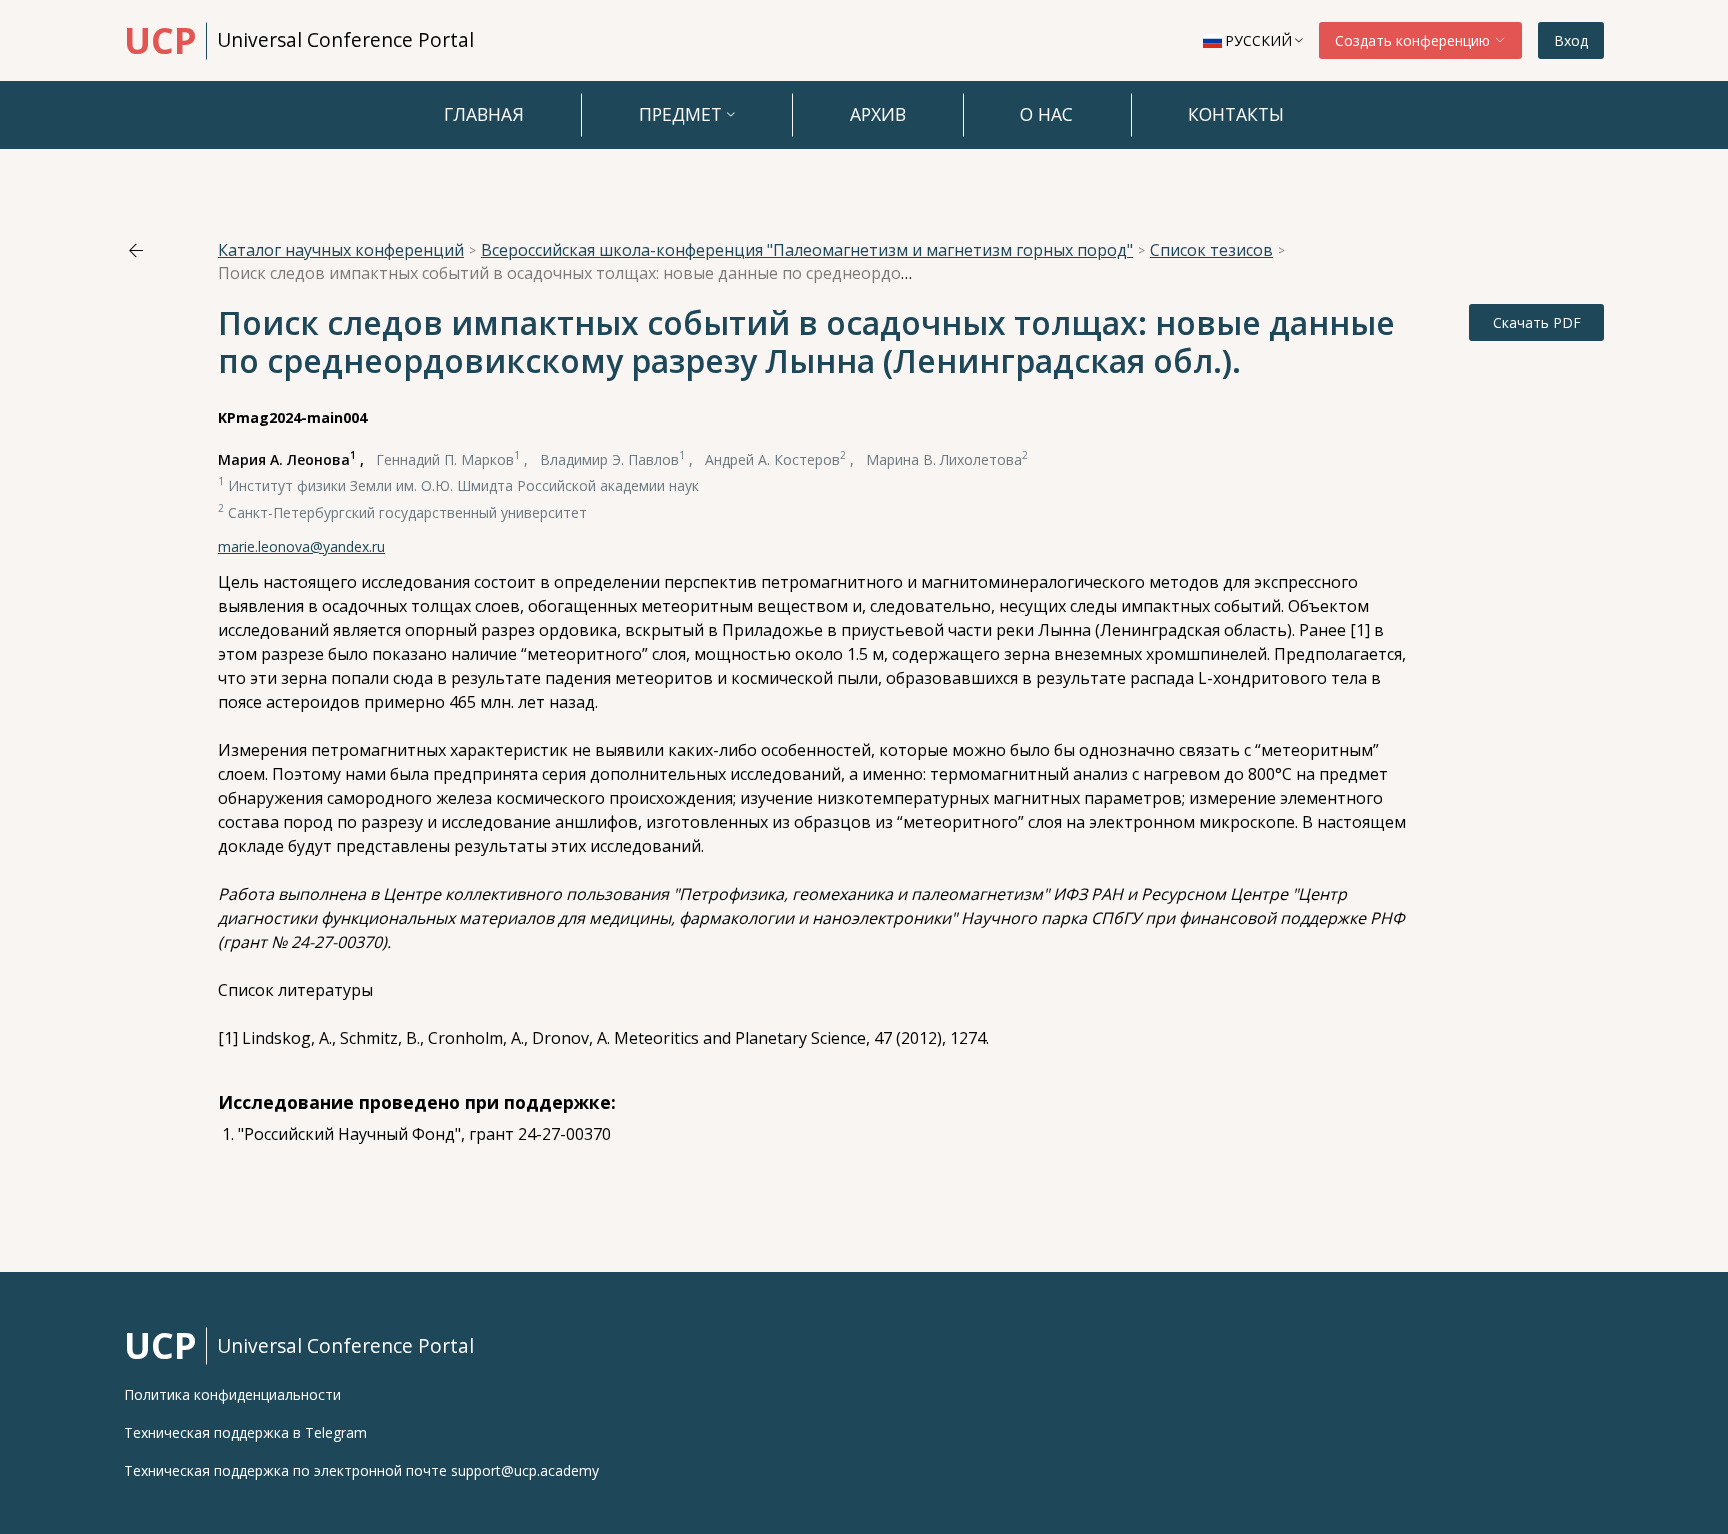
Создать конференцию (1414, 40)
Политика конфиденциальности (232, 1395)
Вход (1571, 40)
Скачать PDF (1537, 322)
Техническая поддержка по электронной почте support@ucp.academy (361, 1471)
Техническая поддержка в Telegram (245, 1433)
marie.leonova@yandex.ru (301, 546)
